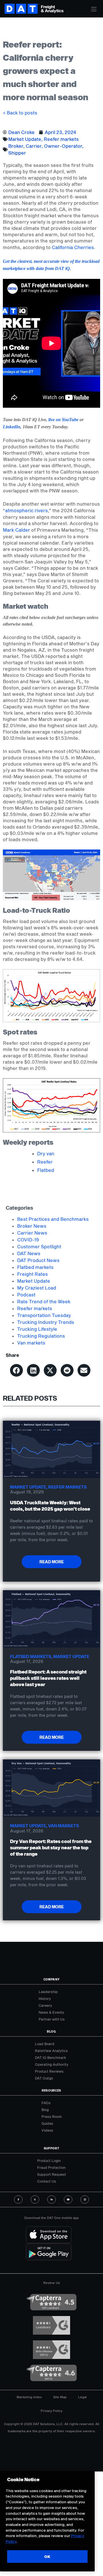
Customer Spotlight (39, 1246)
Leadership (48, 1992)
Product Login (49, 2161)
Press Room (52, 2116)
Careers (45, 2005)
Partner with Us (52, 2019)
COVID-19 (28, 1240)
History (45, 1998)
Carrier (34, 146)
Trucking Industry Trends (46, 1322)
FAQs (46, 2103)
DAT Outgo (44, 2078)
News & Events (51, 2012)
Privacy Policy (51, 2411)
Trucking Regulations (41, 1336)
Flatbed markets (35, 1267)
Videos (47, 2130)
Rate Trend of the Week (44, 1301)
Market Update (25, 139)
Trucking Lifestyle (37, 1329)
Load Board (45, 2044)
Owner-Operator (63, 146)
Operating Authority (52, 2064)
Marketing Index (29, 2397)
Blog (45, 2110)
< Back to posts (20, 113)
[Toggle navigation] (94, 9)
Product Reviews (49, 2071)
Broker (16, 146)
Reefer (45, 1162)
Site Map (60, 2397)
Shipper (17, 153)
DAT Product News (38, 1260)
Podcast (26, 1295)
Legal (82, 2397)
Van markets (31, 1343)
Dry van (46, 1153)
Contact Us (47, 2181)
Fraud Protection (51, 2167)
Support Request (52, 2174)
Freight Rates (32, 1274)
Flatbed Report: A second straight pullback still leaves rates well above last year (48, 1678)
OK (47, 2557)
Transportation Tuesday (44, 1315)
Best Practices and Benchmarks (53, 1219)
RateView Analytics (51, 2051)
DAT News (29, 1253)
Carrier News (32, 1233)
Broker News (32, 1226)
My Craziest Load (37, 1288)
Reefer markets (61, 139)
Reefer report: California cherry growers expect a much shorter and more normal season (45, 71)
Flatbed (46, 1170)
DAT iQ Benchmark (50, 2057)
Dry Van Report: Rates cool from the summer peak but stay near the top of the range (51, 1847)
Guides (47, 2123)
